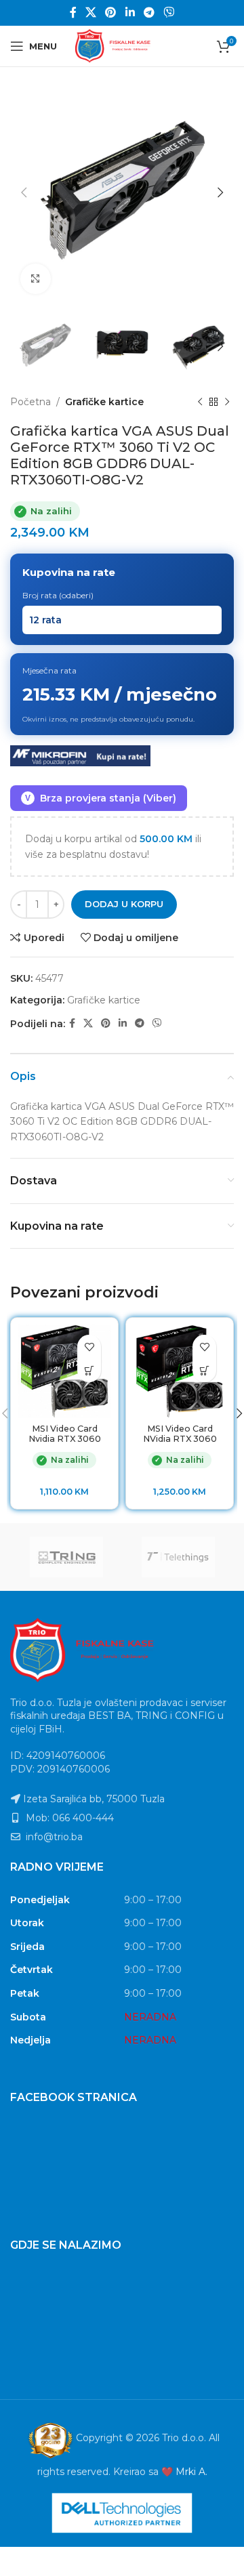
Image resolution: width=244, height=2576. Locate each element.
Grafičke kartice (104, 402)
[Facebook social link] (73, 13)
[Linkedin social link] (130, 13)
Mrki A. (191, 2472)
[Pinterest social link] (111, 13)
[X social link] (90, 13)
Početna (30, 402)
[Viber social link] (169, 13)
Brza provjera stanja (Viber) (101, 798)
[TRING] (66, 1557)
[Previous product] (200, 402)
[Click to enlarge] (36, 279)
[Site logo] (122, 45)
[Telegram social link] (149, 13)
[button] (89, 1370)
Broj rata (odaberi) (58, 595)
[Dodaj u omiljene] (89, 1347)
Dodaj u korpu (124, 904)
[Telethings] (178, 1557)
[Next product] (227, 402)
